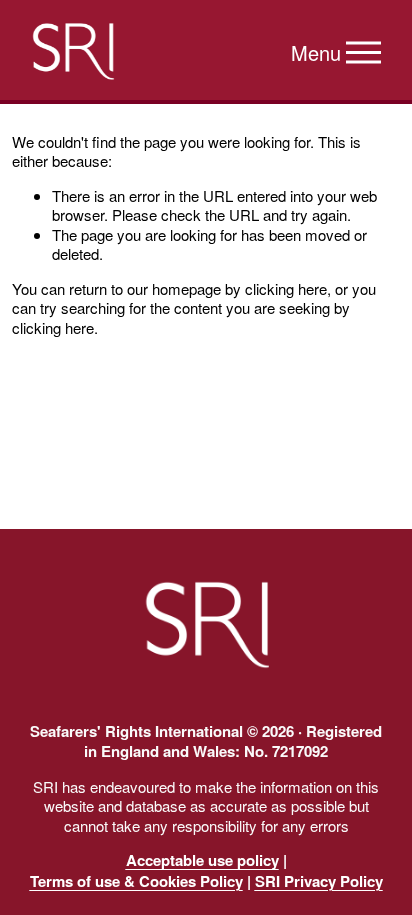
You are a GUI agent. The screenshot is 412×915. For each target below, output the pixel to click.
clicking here (286, 288)
